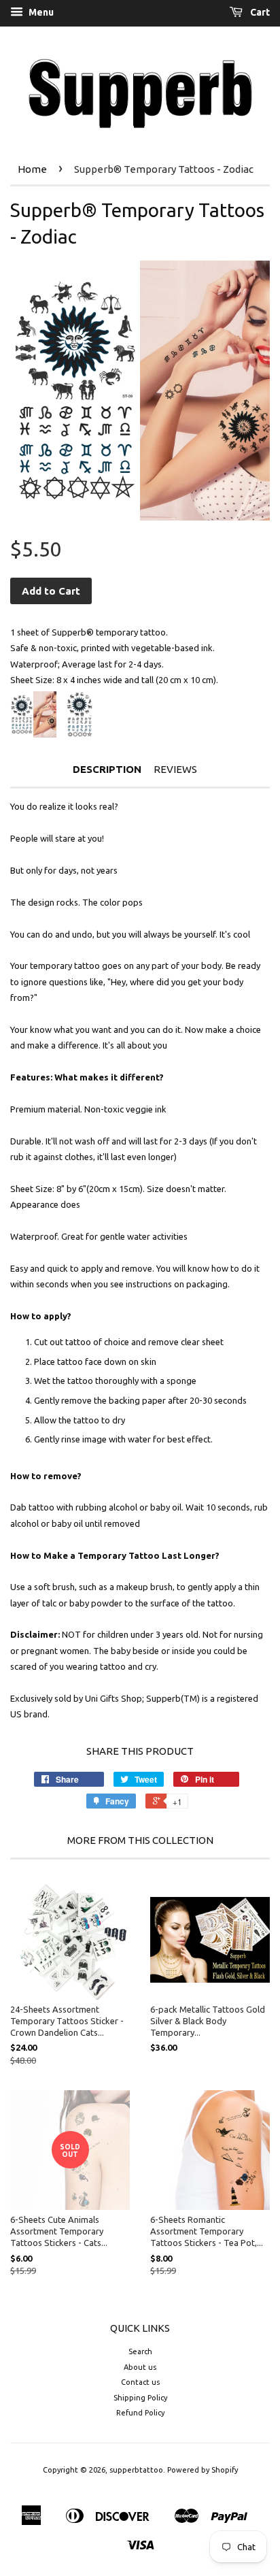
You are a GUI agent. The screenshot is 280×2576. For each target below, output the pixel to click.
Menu (40, 12)
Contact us (140, 2382)
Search (140, 2351)
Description (107, 769)
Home (32, 169)
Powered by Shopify (203, 2470)
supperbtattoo (136, 2470)
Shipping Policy (140, 2398)
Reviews (175, 769)
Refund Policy (140, 2413)
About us (140, 2367)
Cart (259, 12)
